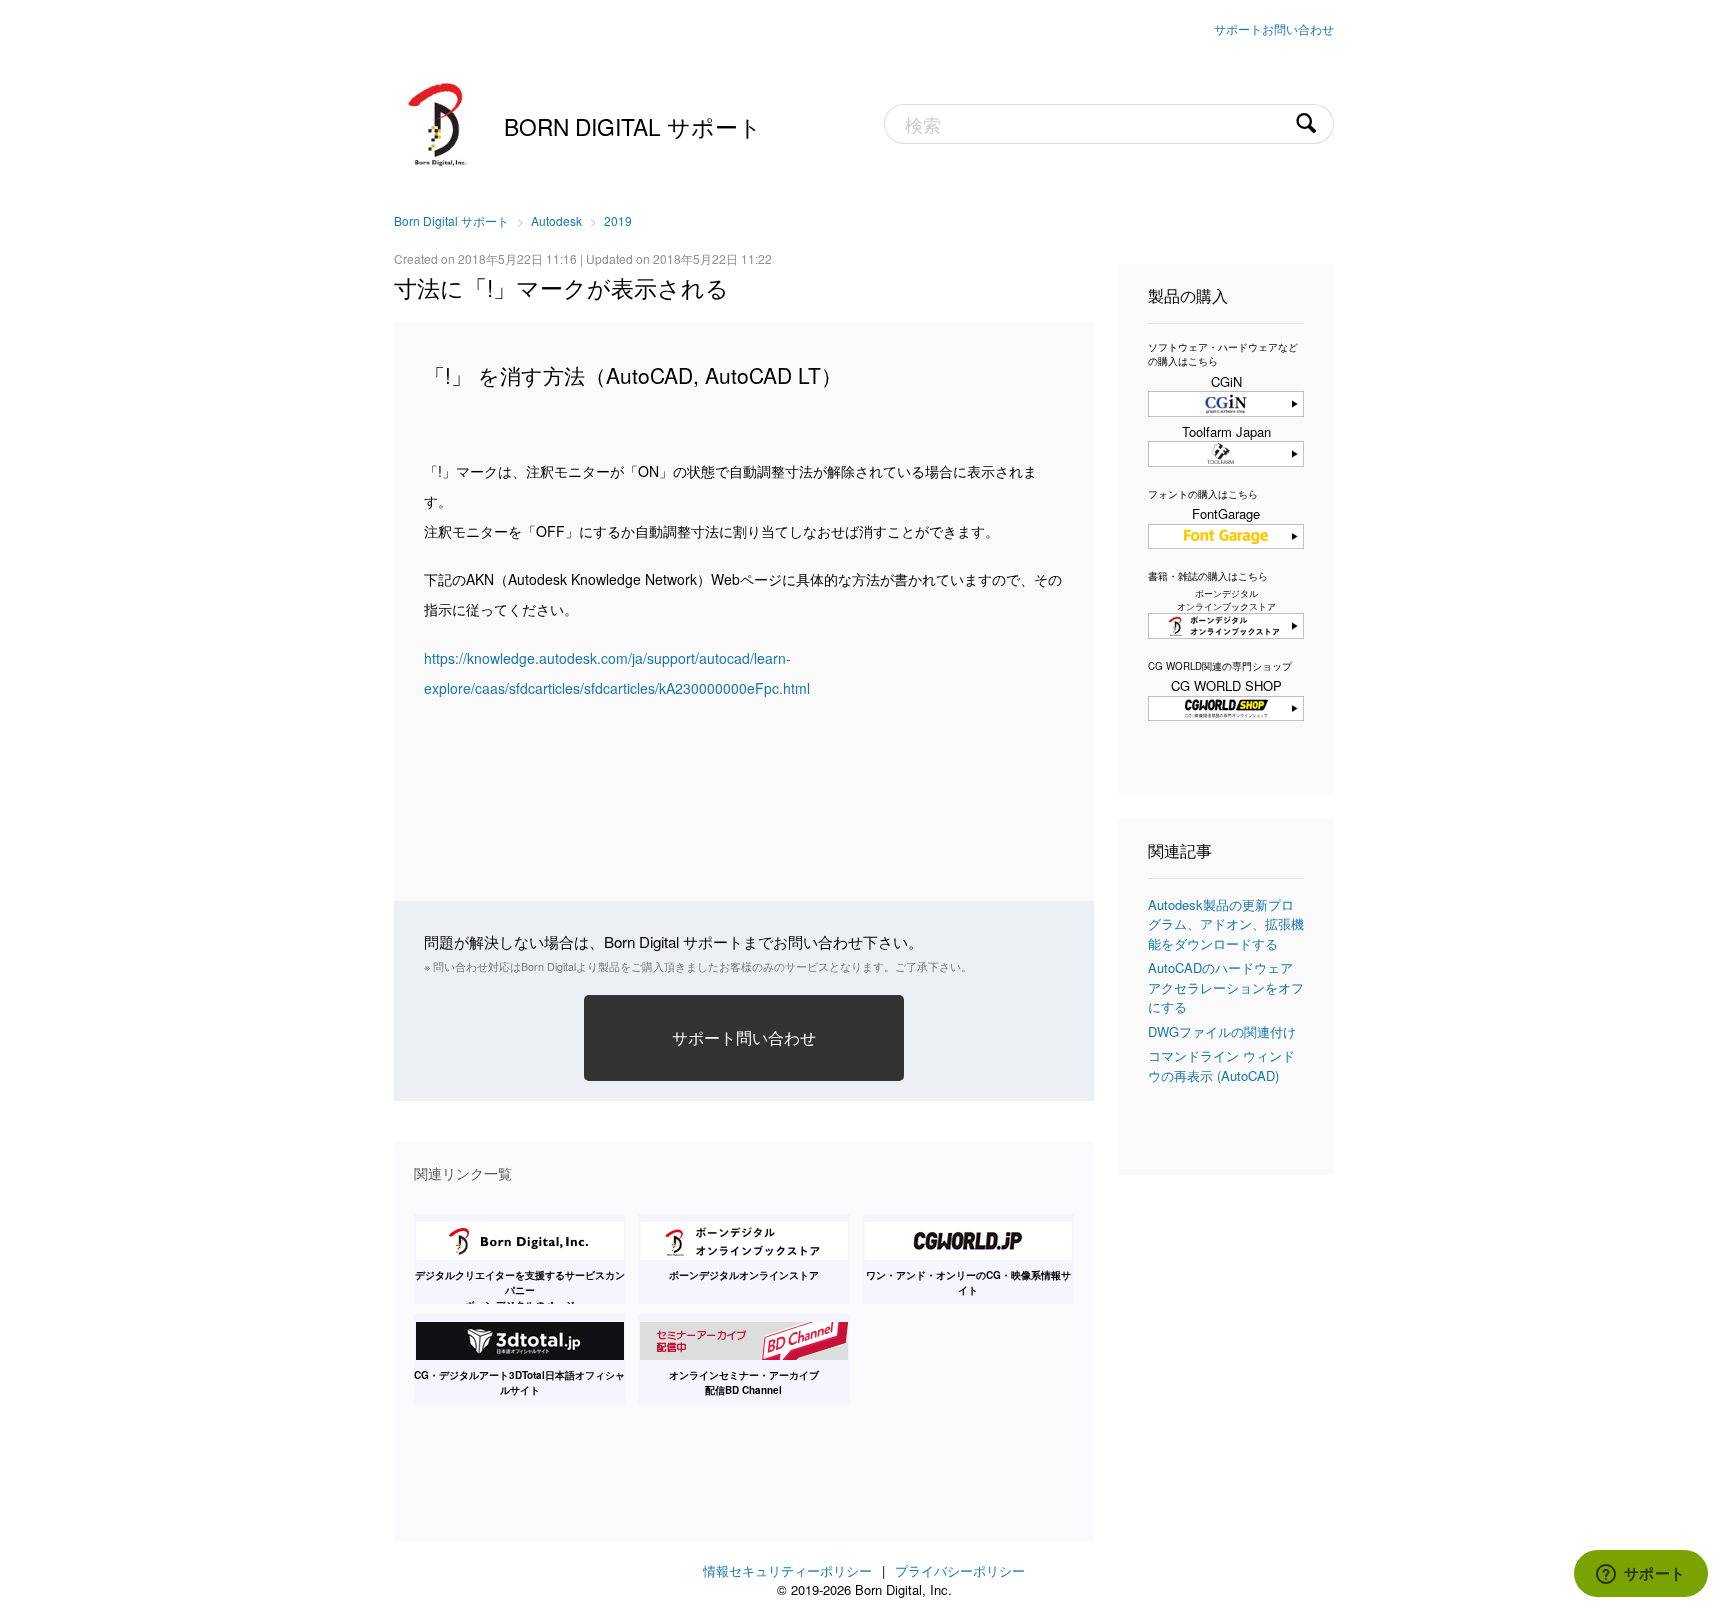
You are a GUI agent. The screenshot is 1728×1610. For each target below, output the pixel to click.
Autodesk (556, 220)
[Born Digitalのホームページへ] (439, 122)
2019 (618, 220)
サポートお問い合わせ (1274, 28)
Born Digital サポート (633, 126)
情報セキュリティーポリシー (787, 1570)
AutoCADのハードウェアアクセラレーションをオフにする (1226, 987)
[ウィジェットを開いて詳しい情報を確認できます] (1640, 1575)
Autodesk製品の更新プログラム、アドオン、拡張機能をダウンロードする (1226, 924)
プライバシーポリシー (960, 1570)
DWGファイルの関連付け (1222, 1031)
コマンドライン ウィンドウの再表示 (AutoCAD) (1221, 1065)
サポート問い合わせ (744, 1037)
